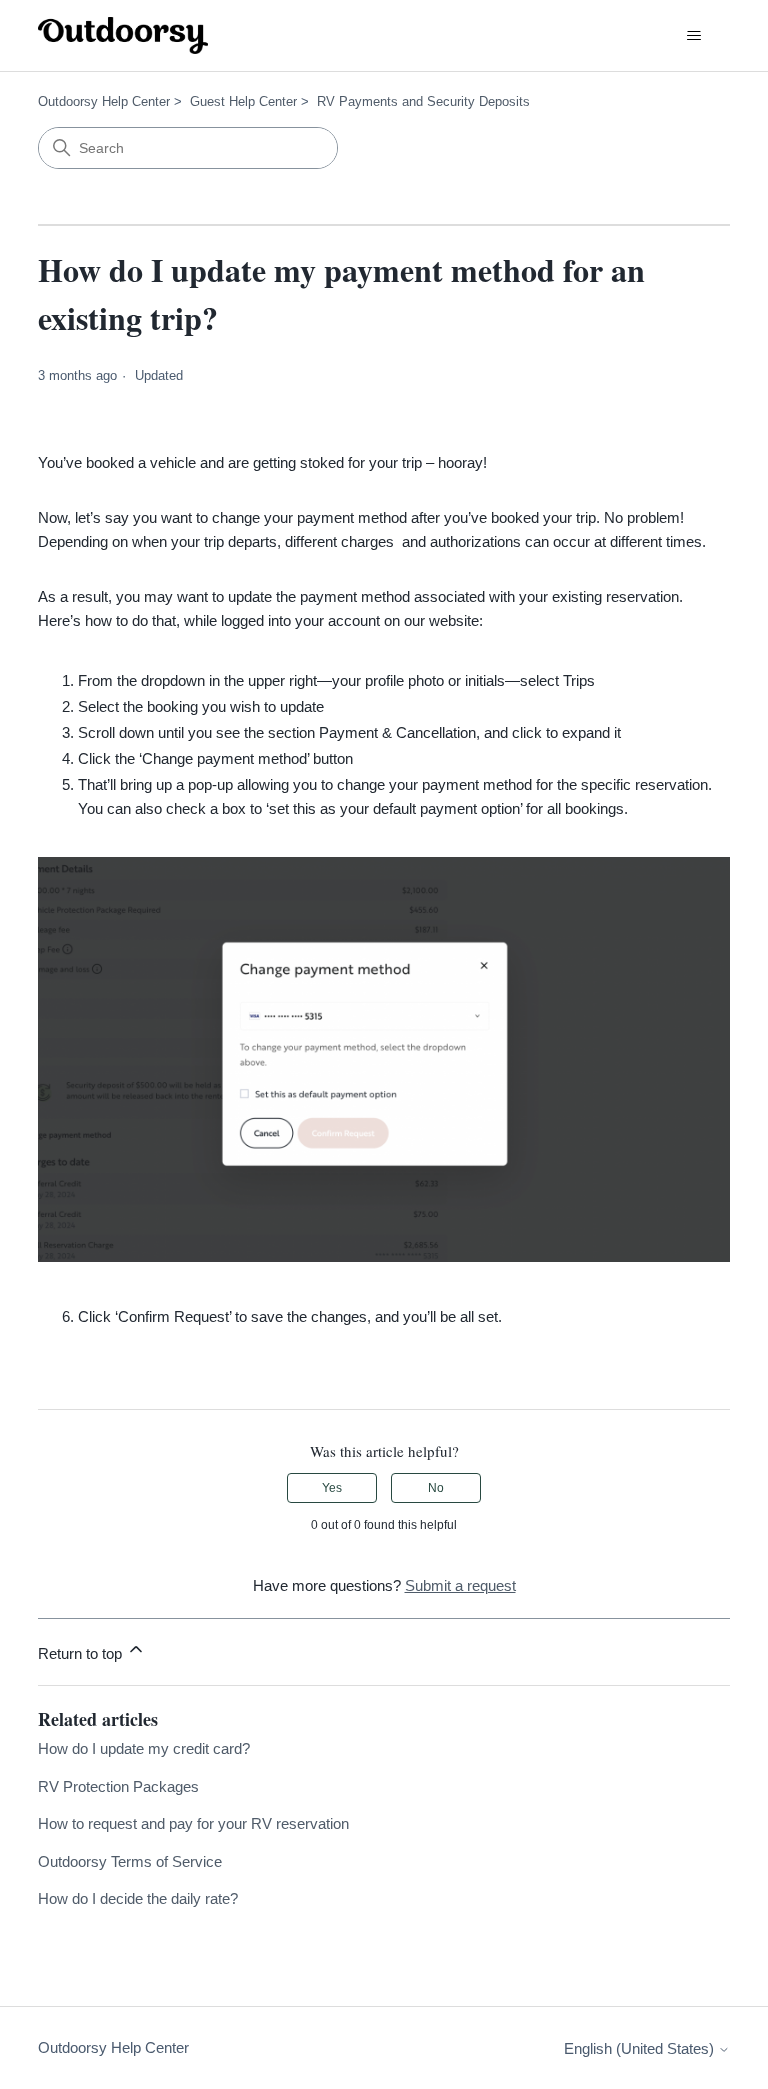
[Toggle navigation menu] (694, 36)
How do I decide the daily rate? (138, 1898)
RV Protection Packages (118, 1786)
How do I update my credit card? (144, 1748)
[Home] (123, 35)
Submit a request (460, 1585)
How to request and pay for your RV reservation (193, 1823)
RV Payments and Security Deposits (423, 101)
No (436, 1488)
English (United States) (641, 2048)
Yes (332, 1488)
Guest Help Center (243, 101)
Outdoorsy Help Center (104, 101)
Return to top (82, 1653)
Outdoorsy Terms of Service (130, 1861)
